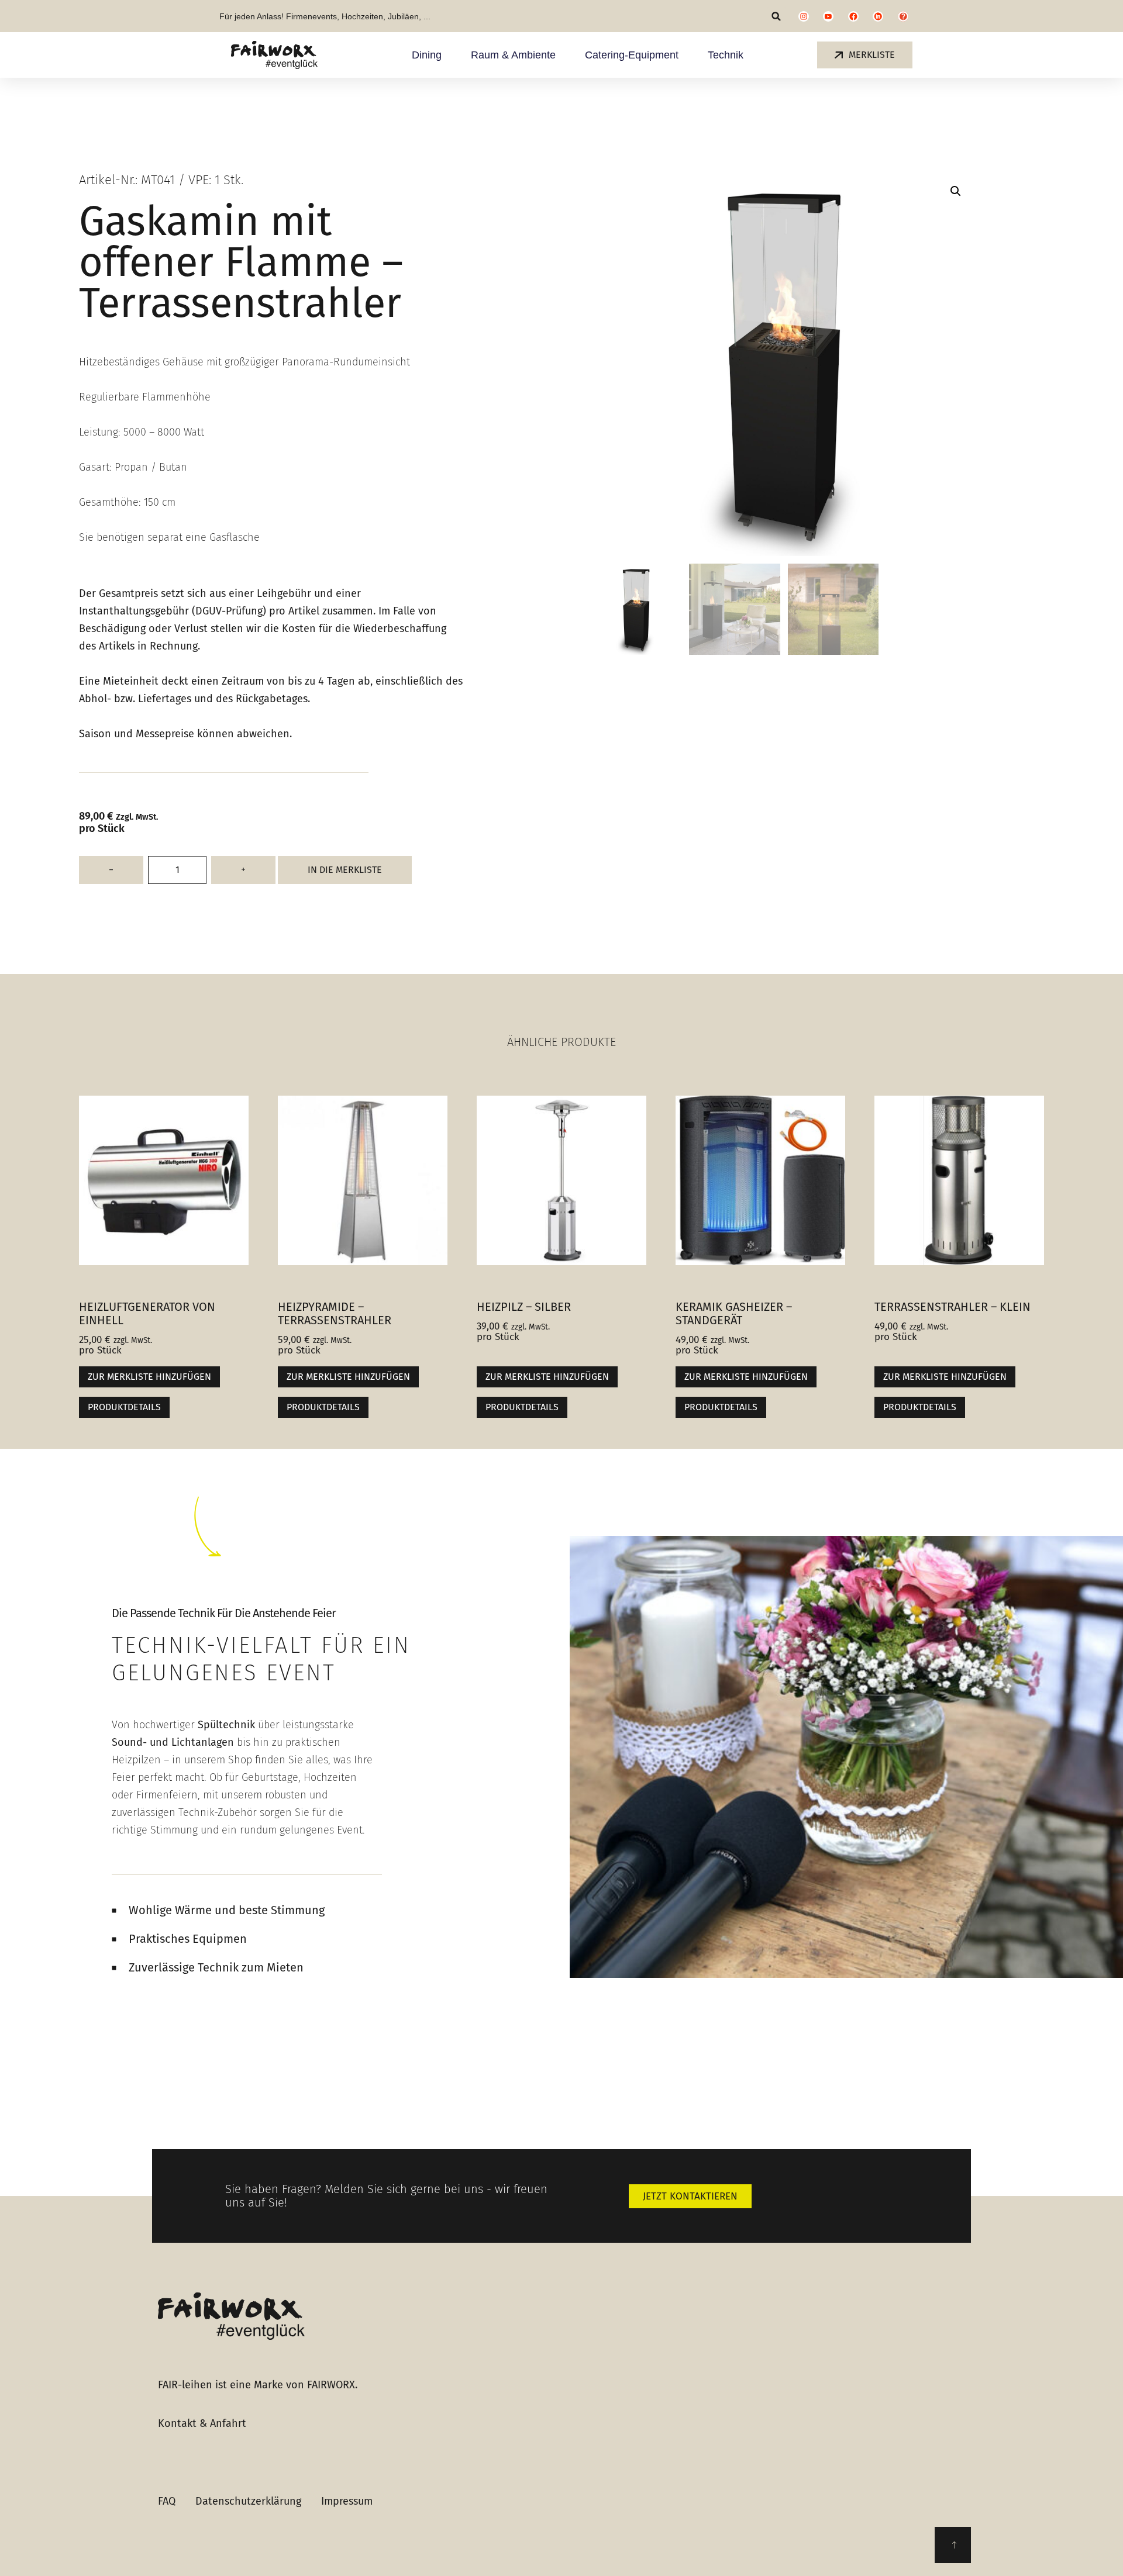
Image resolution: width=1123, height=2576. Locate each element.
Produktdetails (124, 1407)
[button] (776, 16)
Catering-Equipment (632, 55)
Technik (726, 55)
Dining (427, 55)
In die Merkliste (345, 870)
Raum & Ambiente (513, 55)
